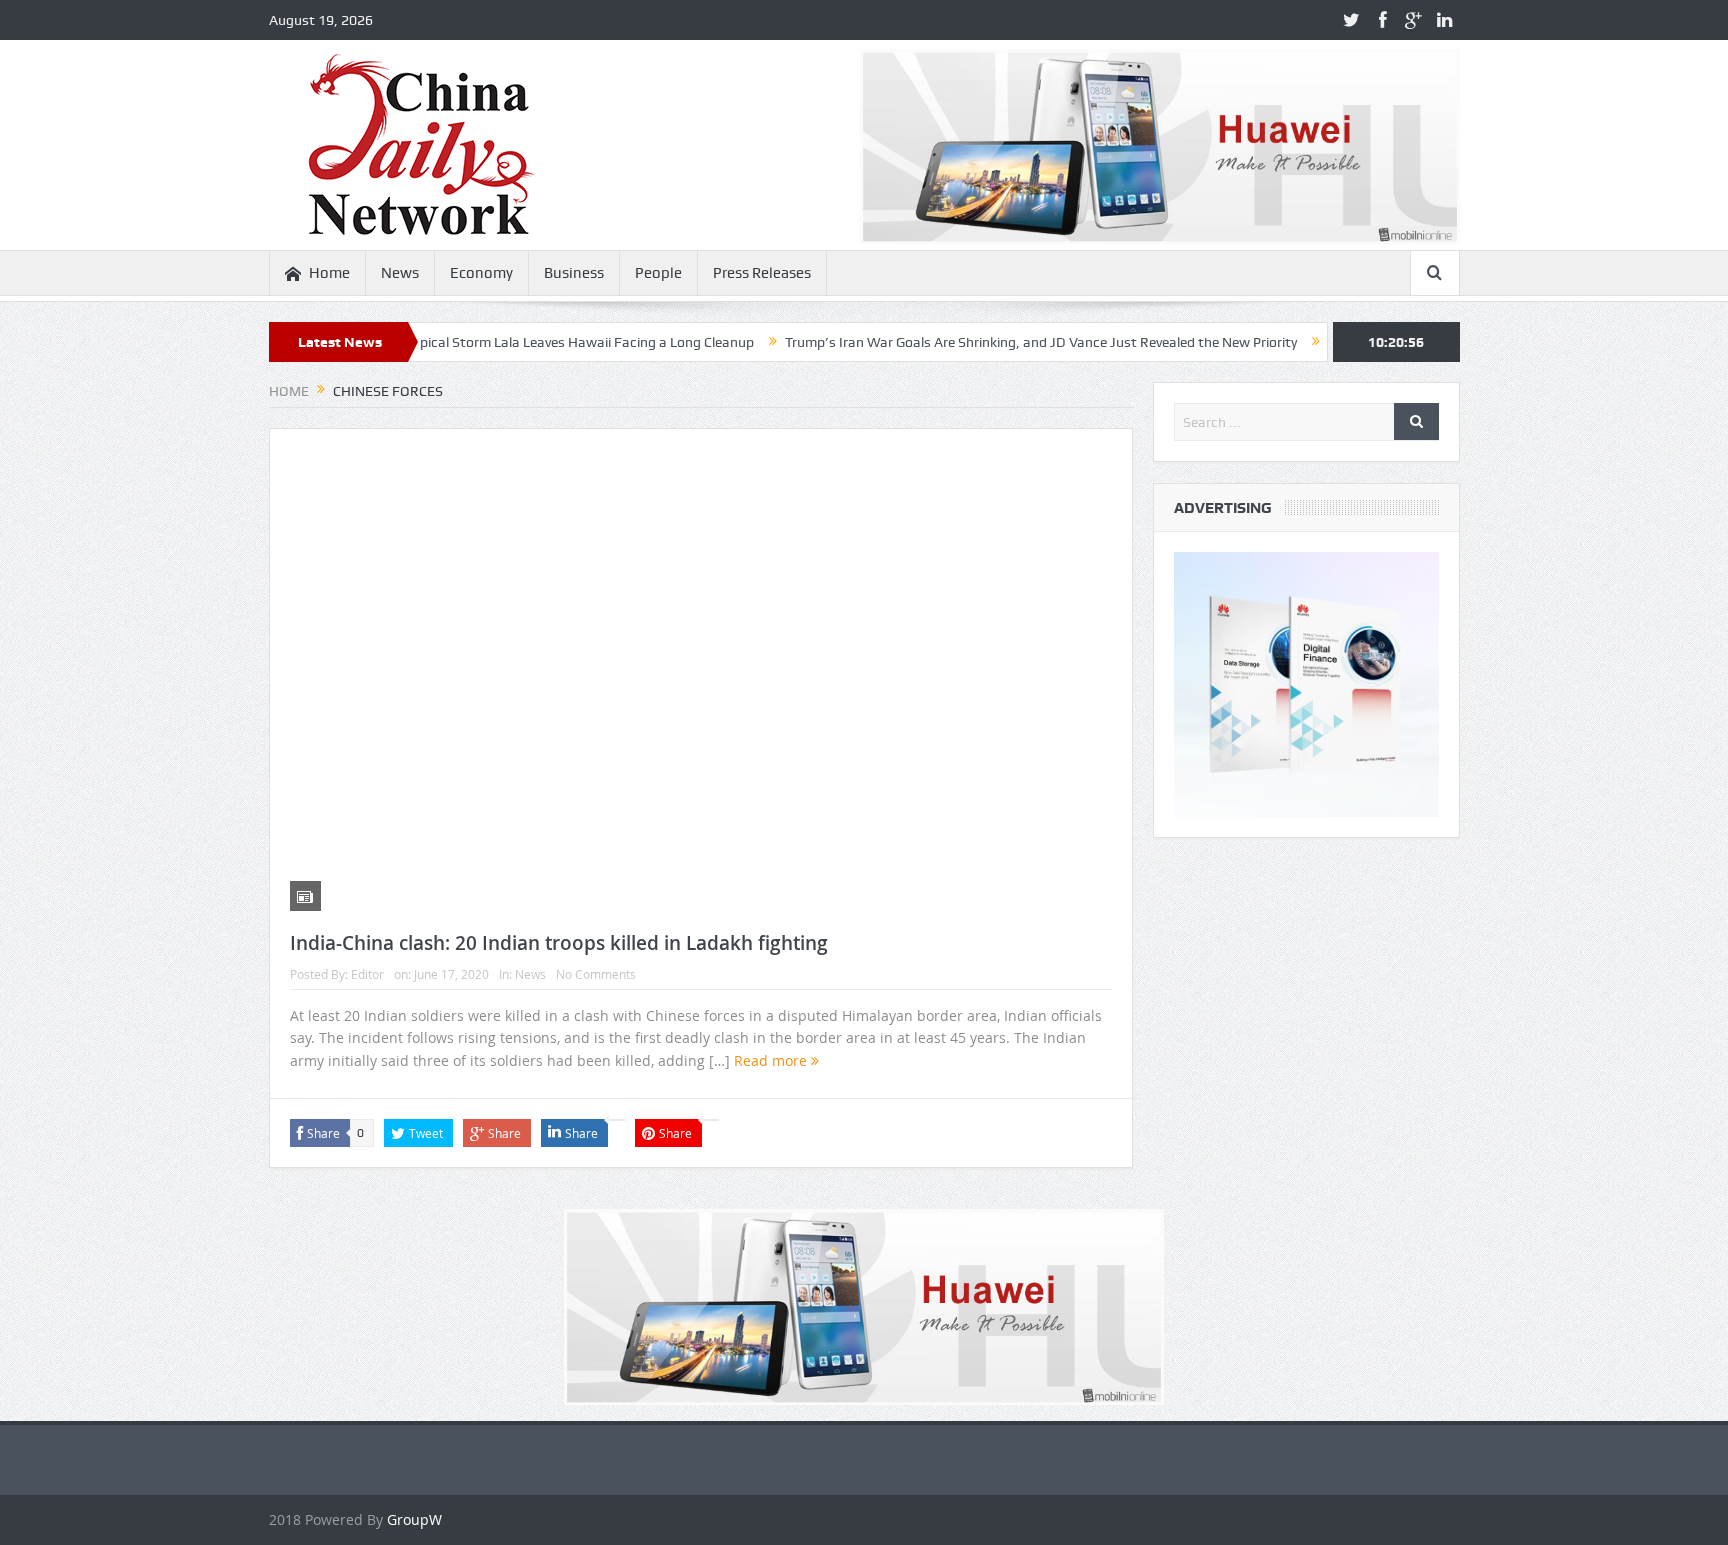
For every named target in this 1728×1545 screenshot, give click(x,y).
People (658, 273)
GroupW (414, 1519)
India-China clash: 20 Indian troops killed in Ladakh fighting (559, 943)
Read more (772, 1060)
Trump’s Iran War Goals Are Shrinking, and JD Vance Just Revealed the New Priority (994, 342)
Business (574, 273)
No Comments (596, 974)
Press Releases (762, 273)
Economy (481, 273)
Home (329, 273)
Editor (367, 974)
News (400, 273)
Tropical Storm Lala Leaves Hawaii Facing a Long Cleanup (530, 342)
